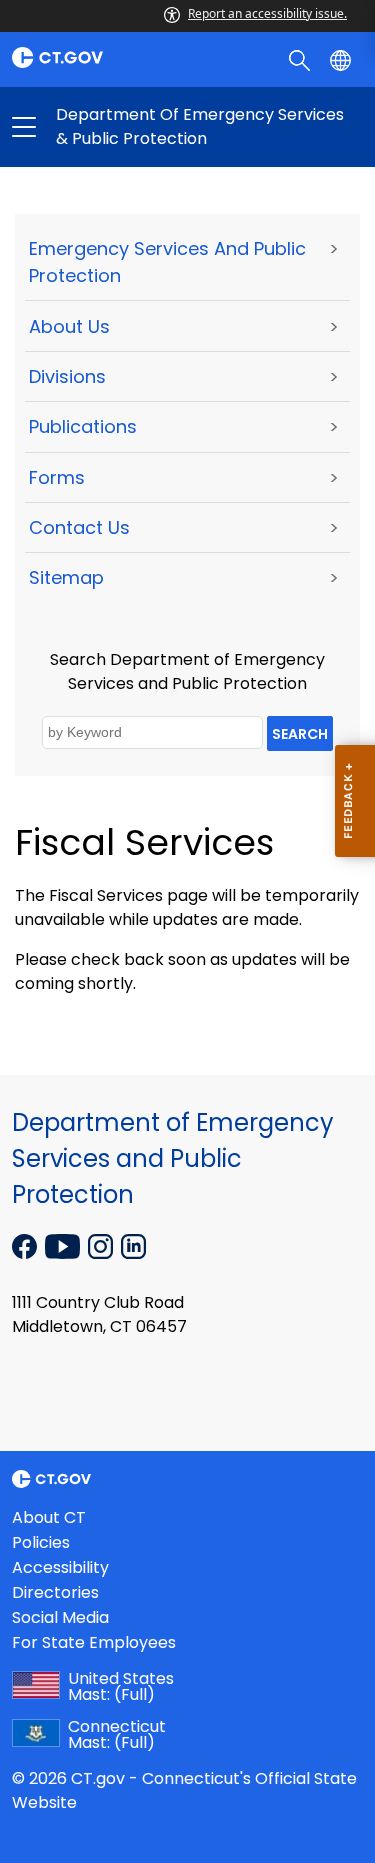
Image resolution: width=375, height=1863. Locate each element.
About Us (69, 326)
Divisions (67, 376)
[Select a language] (342, 59)
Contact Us (79, 527)
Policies (41, 1542)
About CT (49, 1517)
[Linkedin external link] (133, 1245)
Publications (83, 426)
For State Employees (94, 1642)
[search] (301, 59)
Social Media (60, 1617)
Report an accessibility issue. (267, 13)
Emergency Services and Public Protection (167, 262)
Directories (55, 1592)
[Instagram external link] (102, 1245)
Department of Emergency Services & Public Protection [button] (106, 127)
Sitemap (66, 577)
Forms (57, 477)
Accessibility (60, 1567)
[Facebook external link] (26, 1245)
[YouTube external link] (64, 1245)
